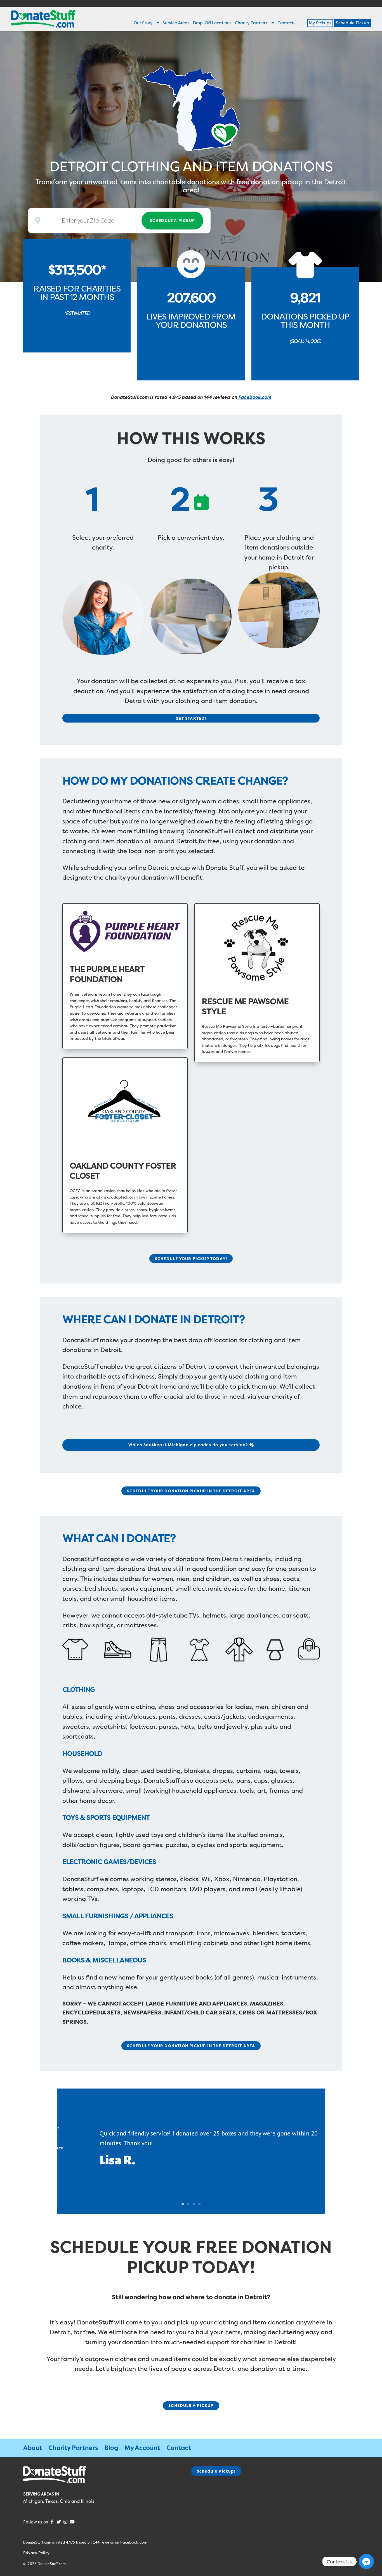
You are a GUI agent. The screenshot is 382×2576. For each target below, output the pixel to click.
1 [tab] (183, 2204)
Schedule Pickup (352, 23)
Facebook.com (255, 397)
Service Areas (176, 23)
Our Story (143, 23)
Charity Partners (251, 23)
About (33, 2448)
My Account (142, 2448)
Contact (286, 23)
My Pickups (320, 23)
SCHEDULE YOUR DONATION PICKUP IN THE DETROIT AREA (191, 1491)
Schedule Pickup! (216, 2471)
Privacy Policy (36, 2553)
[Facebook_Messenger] (366, 2561)
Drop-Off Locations (212, 23)
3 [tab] (194, 2204)
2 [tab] (188, 2204)
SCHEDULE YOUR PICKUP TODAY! (191, 1259)
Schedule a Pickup (172, 220)
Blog (111, 2448)
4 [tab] (199, 2204)
